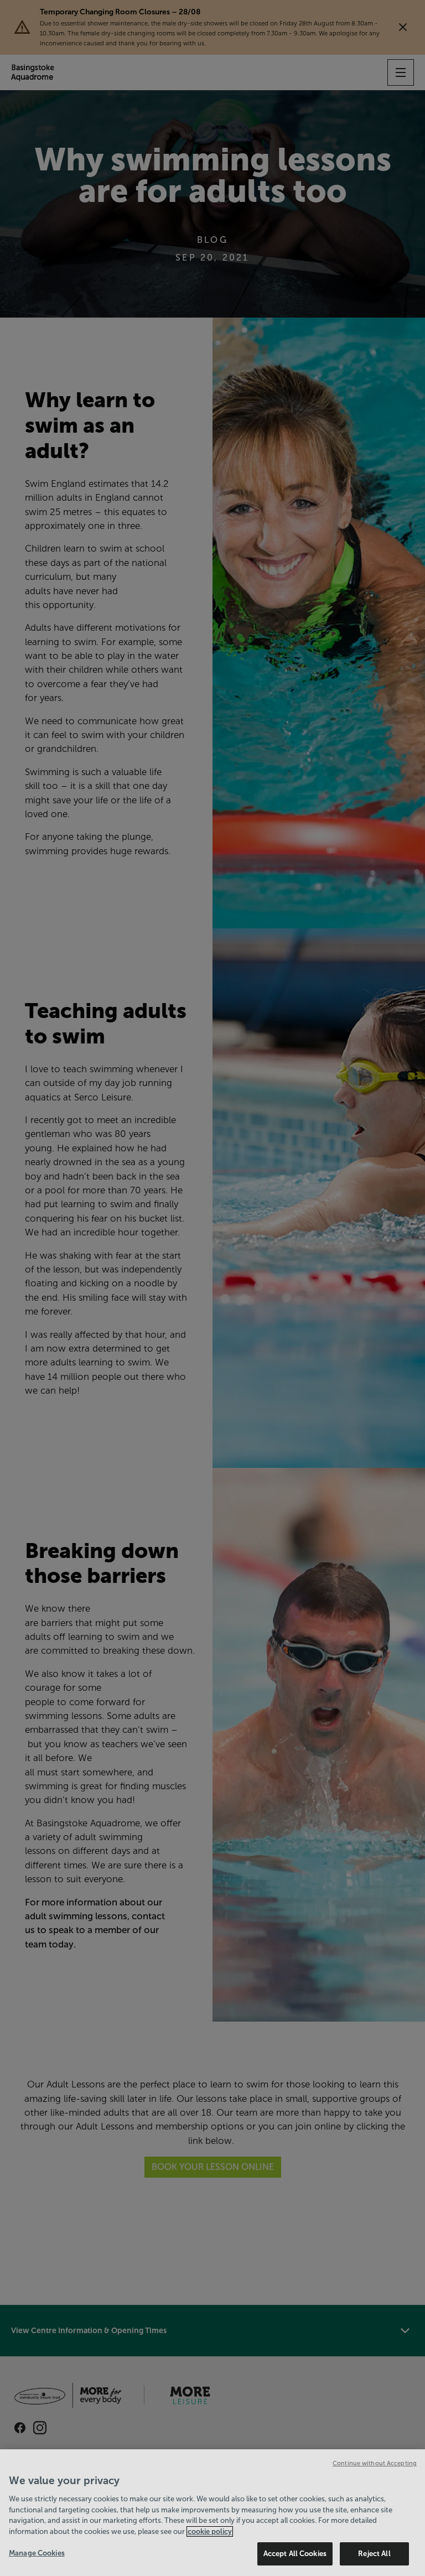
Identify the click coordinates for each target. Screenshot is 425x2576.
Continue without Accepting (375, 2463)
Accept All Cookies (295, 2554)
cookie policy (210, 2531)
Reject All (374, 2554)
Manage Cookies (37, 2553)
